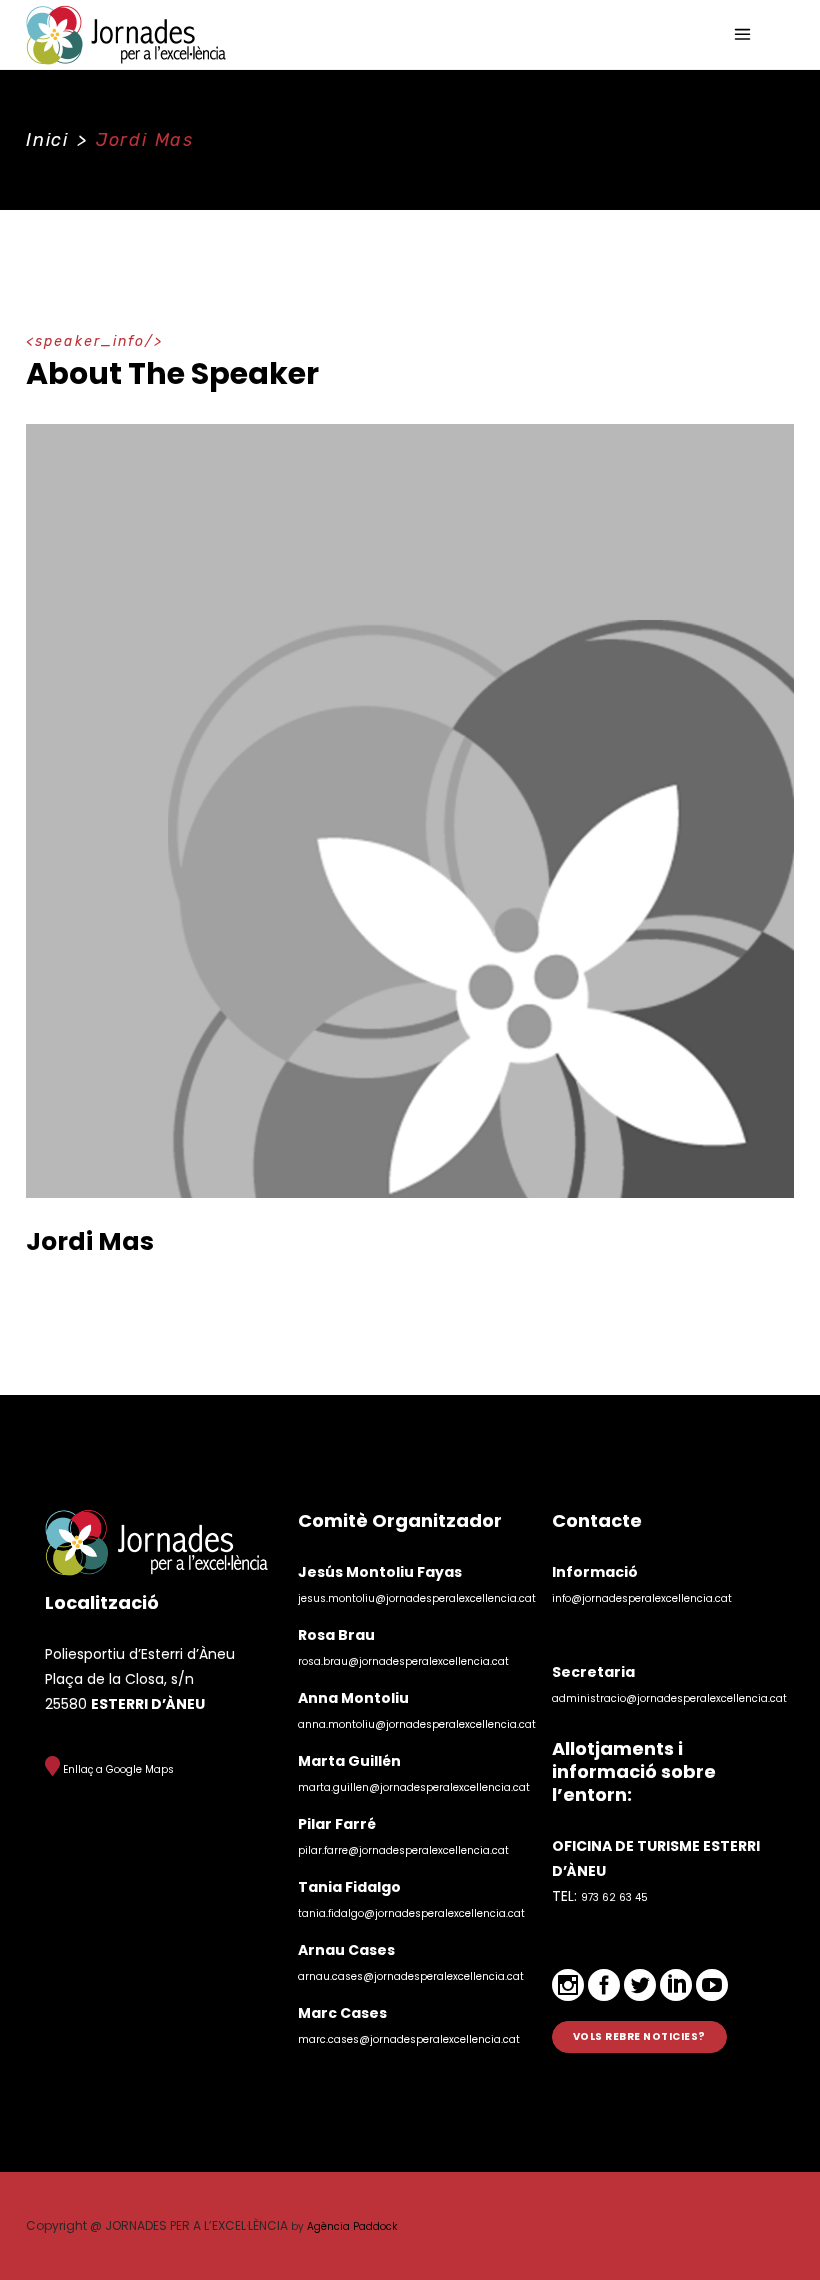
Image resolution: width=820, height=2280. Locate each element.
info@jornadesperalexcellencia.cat (642, 1598)
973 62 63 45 (614, 1897)
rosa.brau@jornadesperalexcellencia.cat (403, 1661)
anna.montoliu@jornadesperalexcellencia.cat (417, 1724)
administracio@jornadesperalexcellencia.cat (669, 1698)
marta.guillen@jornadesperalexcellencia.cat (414, 1787)
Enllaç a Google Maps (117, 1769)
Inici (47, 140)
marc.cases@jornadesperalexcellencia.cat (409, 2039)
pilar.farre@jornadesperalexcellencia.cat (403, 1850)
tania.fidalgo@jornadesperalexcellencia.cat (411, 1913)
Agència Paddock (352, 2226)
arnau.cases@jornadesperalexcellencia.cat (411, 1976)
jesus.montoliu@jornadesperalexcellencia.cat (417, 1598)
